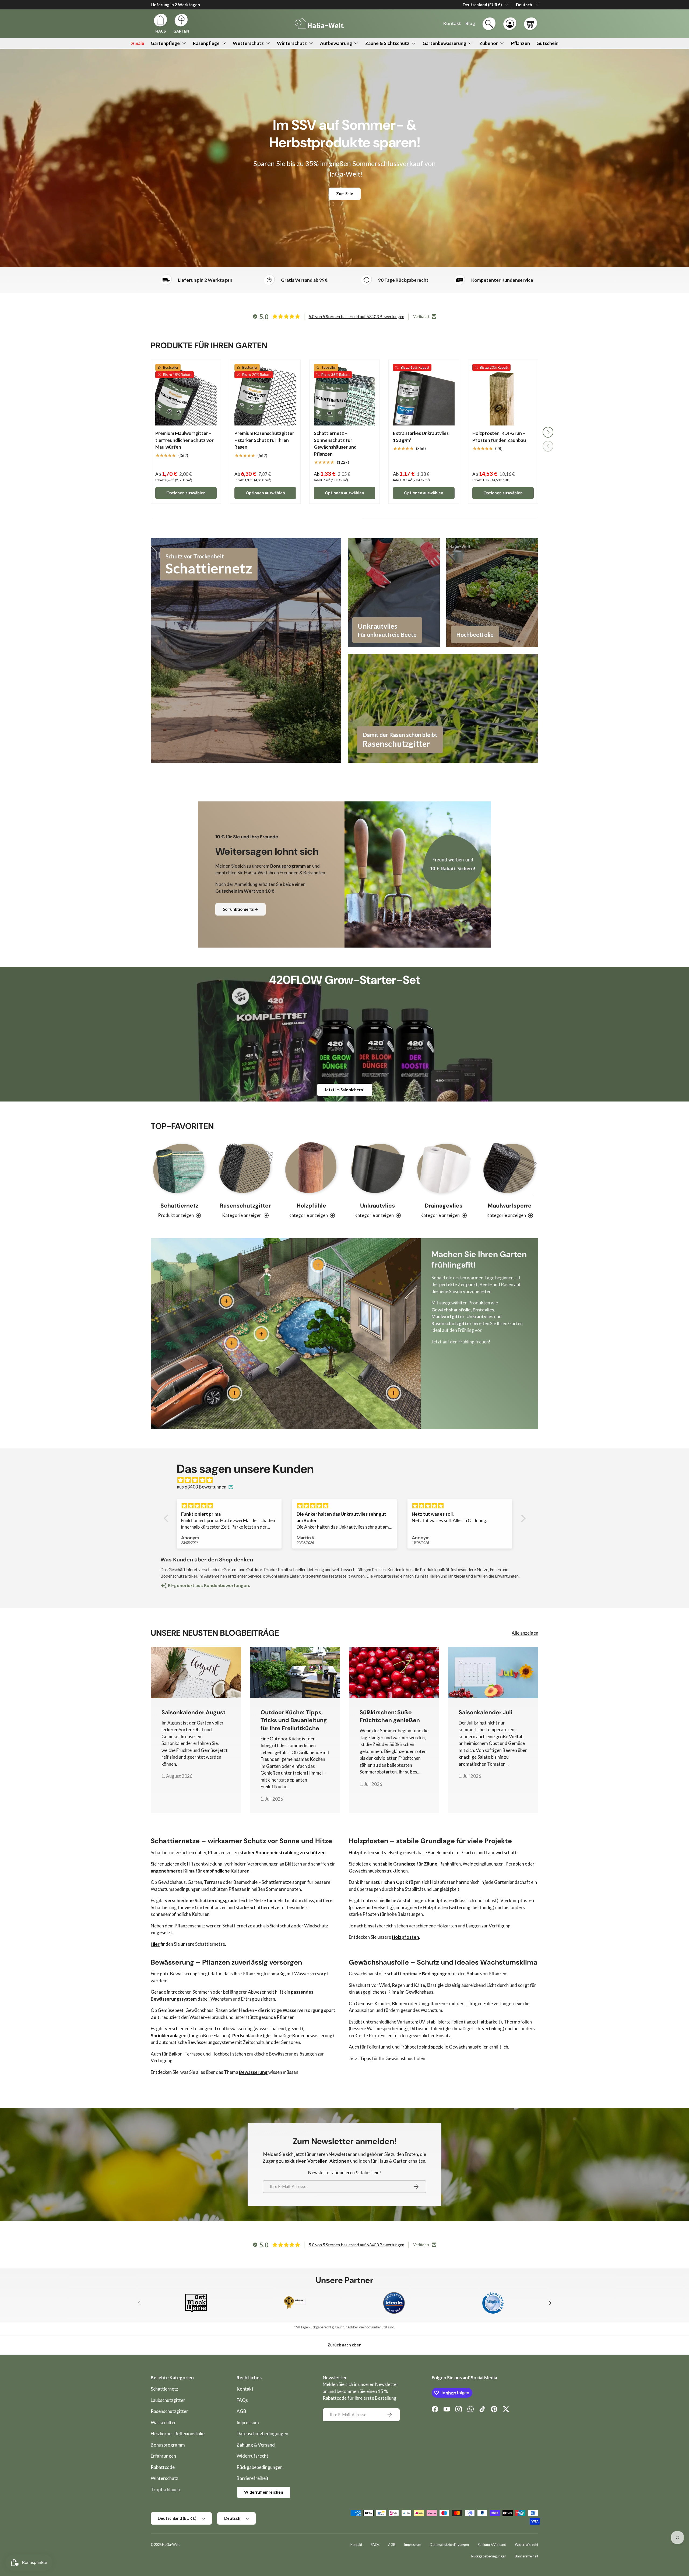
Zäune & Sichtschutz (387, 43)
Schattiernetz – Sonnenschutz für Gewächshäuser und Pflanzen (335, 444)
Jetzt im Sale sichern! (345, 1090)
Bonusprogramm (168, 2445)
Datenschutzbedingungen (262, 2434)
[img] (347, 1480)
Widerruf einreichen (264, 2492)
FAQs (242, 2400)
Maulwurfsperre (510, 1206)
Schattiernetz (179, 1206)
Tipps (365, 2058)
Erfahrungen (163, 2456)
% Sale (137, 43)
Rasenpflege (206, 43)
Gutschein (547, 43)
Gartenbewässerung (444, 43)
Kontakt (245, 2389)
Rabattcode (163, 2467)
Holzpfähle (311, 1206)
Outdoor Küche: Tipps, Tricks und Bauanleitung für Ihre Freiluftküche (294, 1720)
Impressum (248, 2422)
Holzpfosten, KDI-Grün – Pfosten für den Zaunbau (499, 437)
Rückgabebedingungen (260, 2467)
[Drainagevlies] (443, 1169)
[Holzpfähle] (312, 1169)
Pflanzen (521, 43)
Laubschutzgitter (168, 2400)
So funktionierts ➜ (240, 909)
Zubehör (489, 43)
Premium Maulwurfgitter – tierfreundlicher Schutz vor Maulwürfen (184, 440)
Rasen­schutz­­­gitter (245, 1206)
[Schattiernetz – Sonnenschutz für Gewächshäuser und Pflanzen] (344, 395)
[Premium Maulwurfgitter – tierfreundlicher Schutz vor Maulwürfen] (186, 395)
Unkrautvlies (377, 1206)
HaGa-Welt (171, 2545)
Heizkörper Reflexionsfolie (178, 2434)
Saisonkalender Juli (486, 1712)
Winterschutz (292, 43)
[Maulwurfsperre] (510, 1169)
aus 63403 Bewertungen (202, 1487)
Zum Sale (345, 193)
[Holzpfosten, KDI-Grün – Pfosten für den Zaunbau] (503, 395)
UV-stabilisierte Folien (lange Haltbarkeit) (460, 2022)
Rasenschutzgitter (169, 2411)
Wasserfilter (163, 2422)
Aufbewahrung (336, 43)
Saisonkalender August (194, 1712)
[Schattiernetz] (179, 1169)
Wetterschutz (248, 43)
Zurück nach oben (344, 2345)
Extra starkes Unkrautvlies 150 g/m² (421, 437)
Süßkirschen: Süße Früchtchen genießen (390, 1716)
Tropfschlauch (165, 2489)
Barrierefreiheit (253, 2478)
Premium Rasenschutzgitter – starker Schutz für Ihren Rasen (264, 440)
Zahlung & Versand (256, 2445)
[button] (530, 24)
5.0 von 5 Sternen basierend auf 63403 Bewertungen (356, 316)
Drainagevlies (444, 1206)
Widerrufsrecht (252, 2456)
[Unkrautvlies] (377, 1169)
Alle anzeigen (525, 1633)
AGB (241, 2411)
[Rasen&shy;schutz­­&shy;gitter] (245, 1169)
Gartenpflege (165, 43)
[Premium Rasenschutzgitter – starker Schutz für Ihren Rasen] (265, 395)
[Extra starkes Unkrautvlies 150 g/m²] (424, 395)
